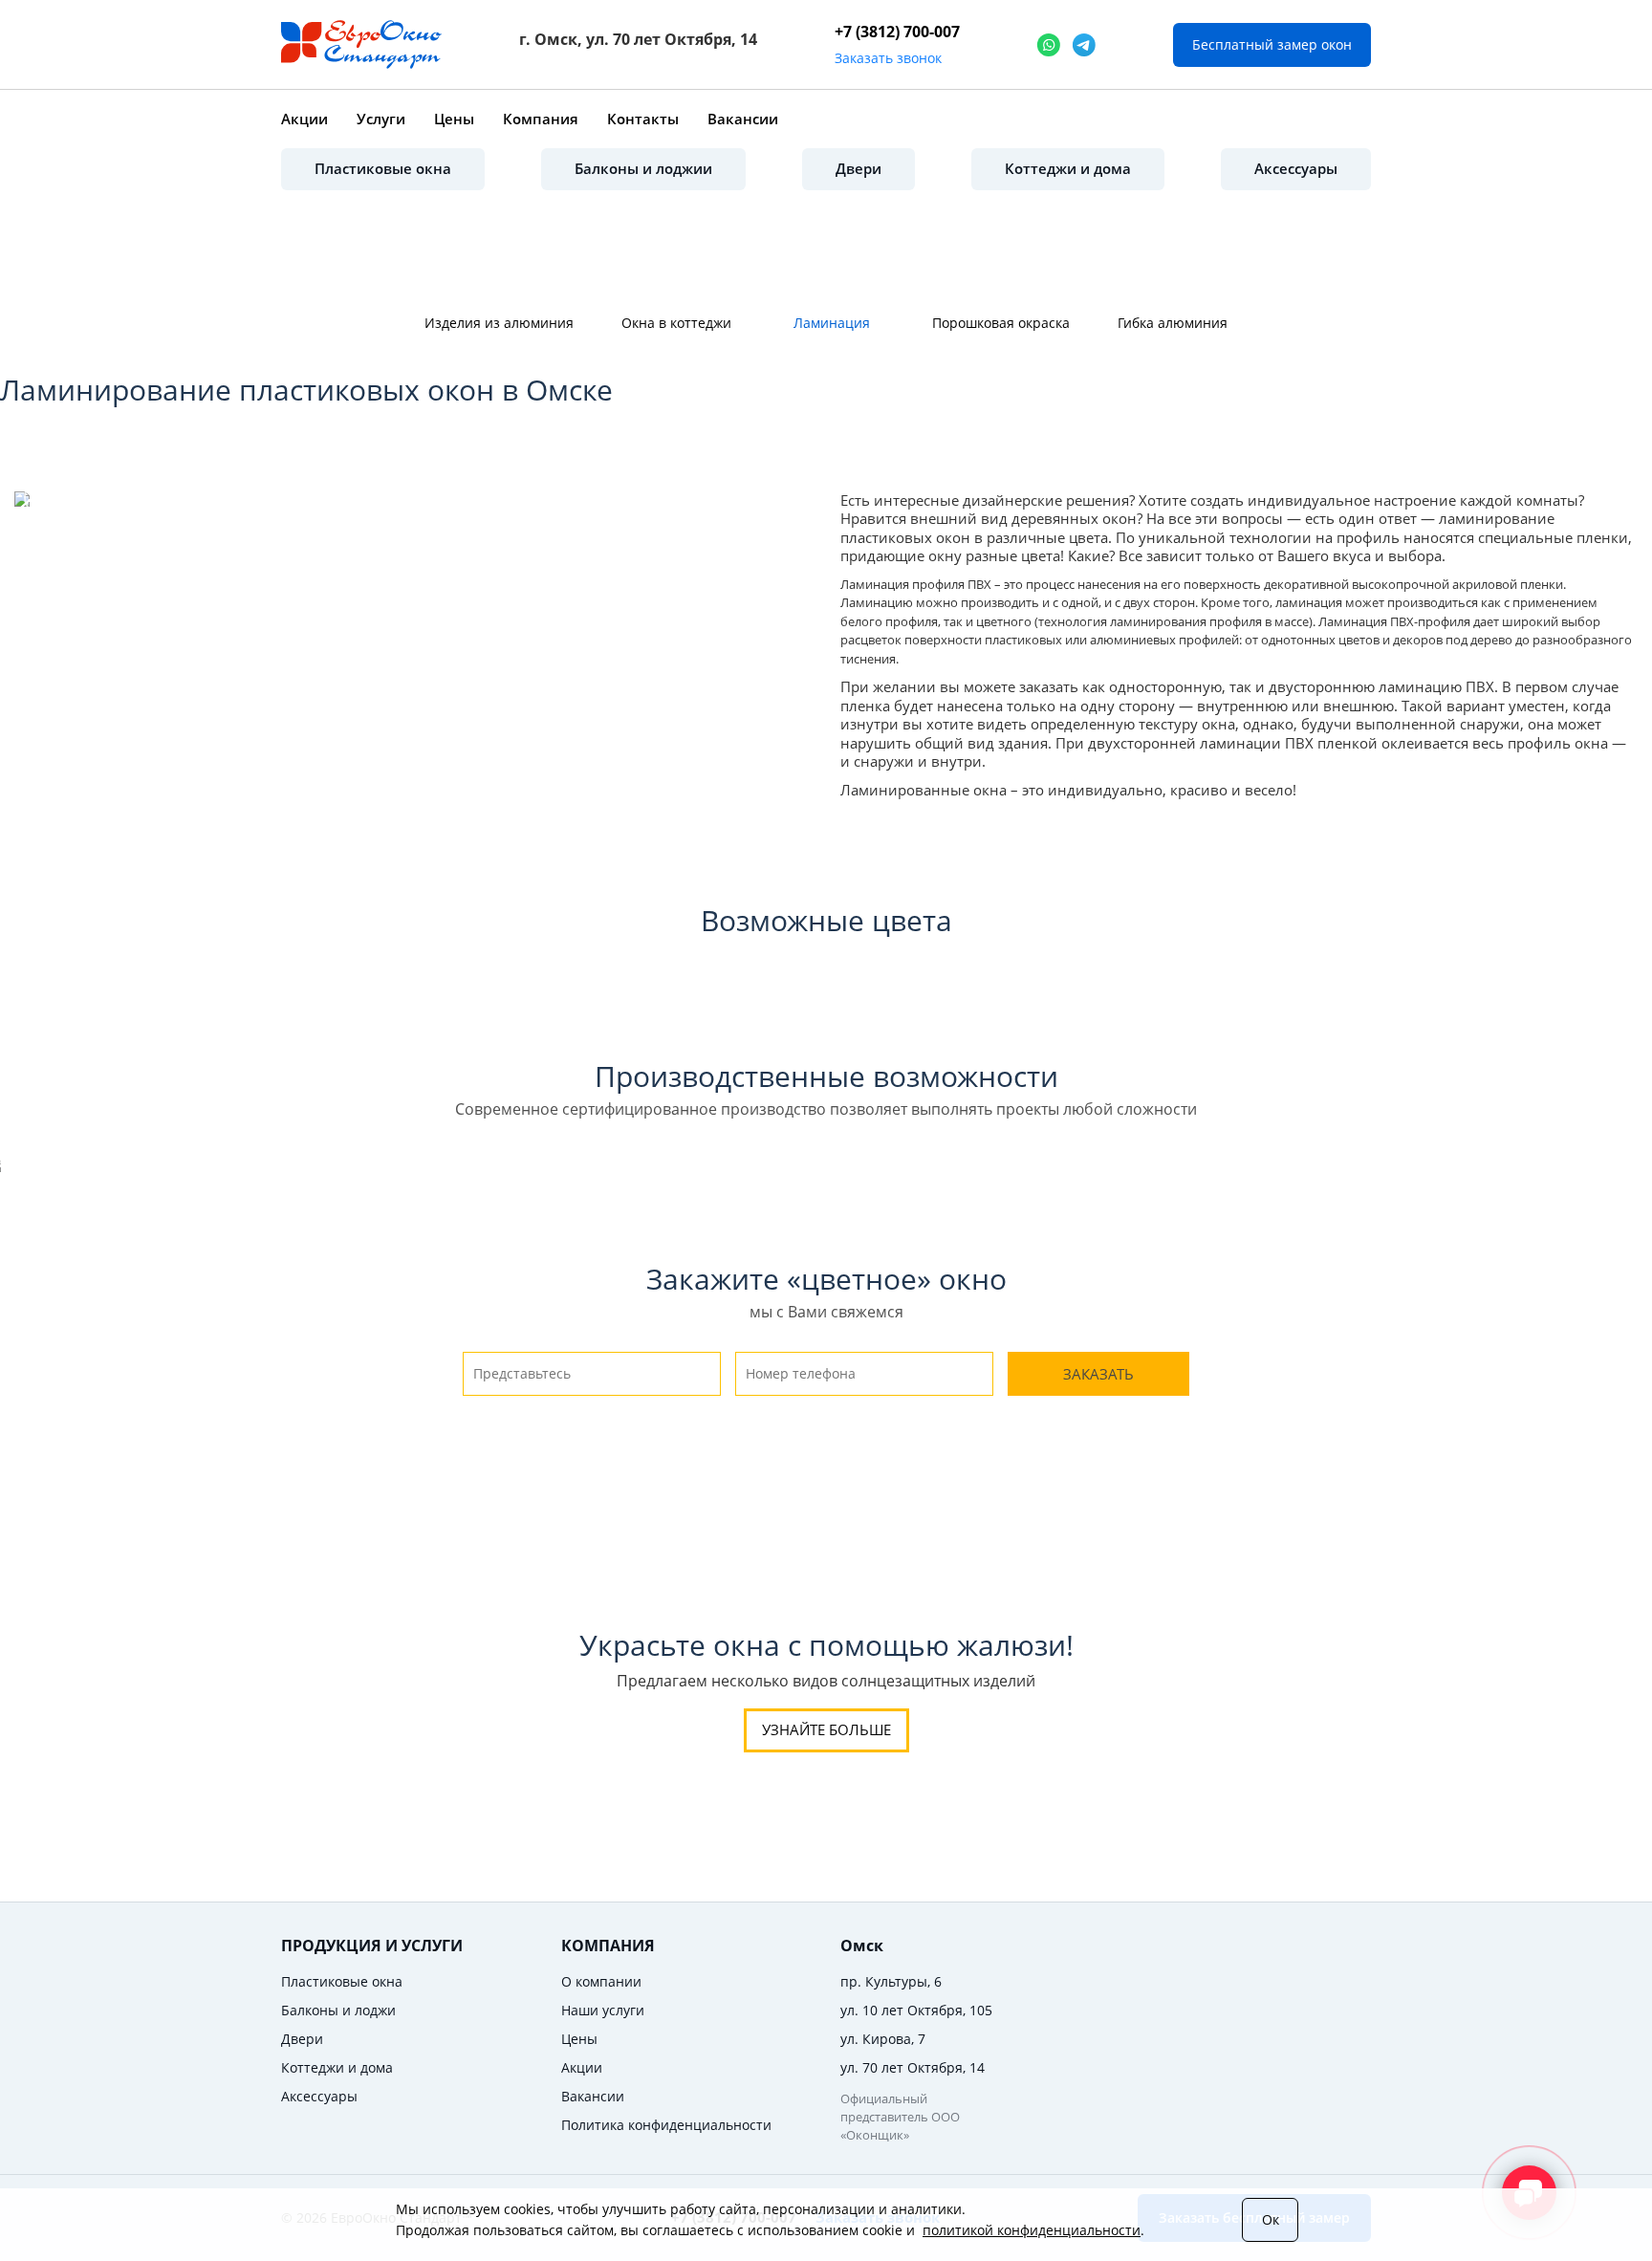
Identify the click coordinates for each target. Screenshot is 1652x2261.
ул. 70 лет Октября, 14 (913, 2067)
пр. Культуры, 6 (891, 1981)
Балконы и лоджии (643, 168)
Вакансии (743, 119)
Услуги (381, 119)
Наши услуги (603, 2010)
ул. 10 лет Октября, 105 (916, 2010)
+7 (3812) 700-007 (897, 32)
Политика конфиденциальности (666, 2125)
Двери (859, 168)
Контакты (643, 119)
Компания (541, 119)
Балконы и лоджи (338, 2010)
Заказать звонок (888, 58)
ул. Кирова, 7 (883, 2039)
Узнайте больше (826, 1729)
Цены (454, 119)
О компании (601, 1981)
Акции (304, 119)
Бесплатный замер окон (1272, 44)
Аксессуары (1296, 168)
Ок (1271, 2219)
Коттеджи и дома (1068, 168)
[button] (43, 497)
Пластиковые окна (383, 168)
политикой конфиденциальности (1032, 2230)
